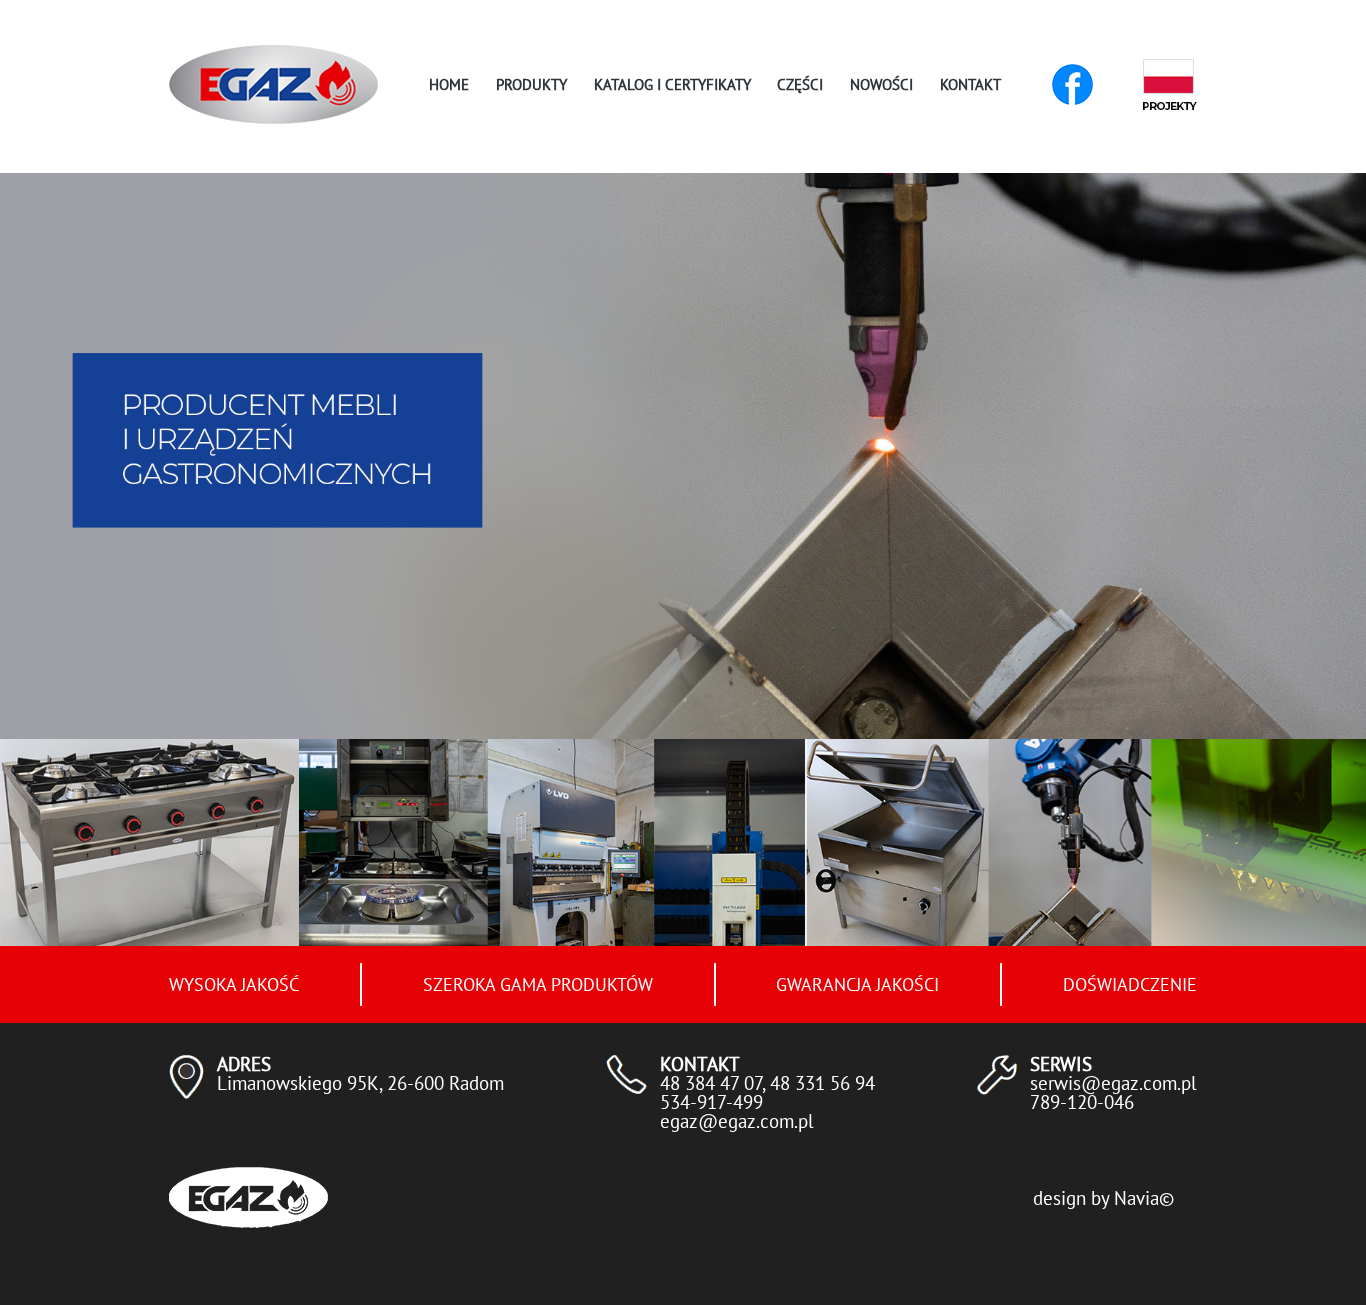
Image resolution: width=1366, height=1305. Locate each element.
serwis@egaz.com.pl (1113, 1083)
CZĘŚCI (800, 84)
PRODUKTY (531, 84)
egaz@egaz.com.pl (737, 1121)
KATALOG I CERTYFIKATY (672, 84)
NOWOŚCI (881, 84)
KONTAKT (970, 84)
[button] (645, 708)
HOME (449, 84)
